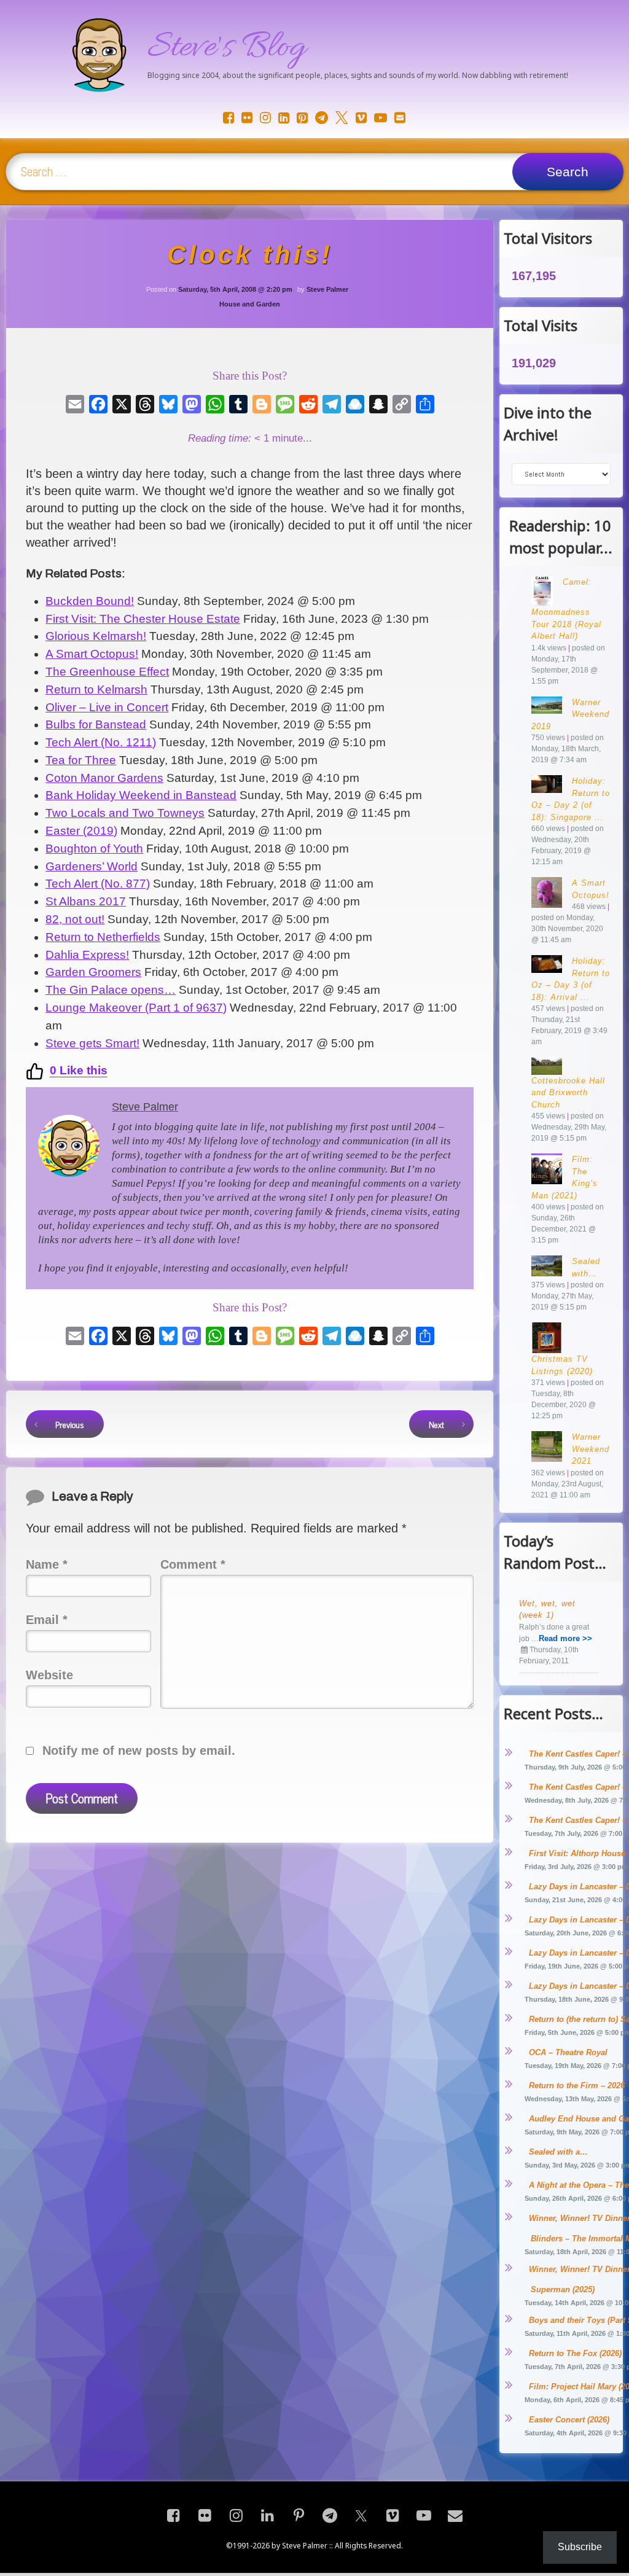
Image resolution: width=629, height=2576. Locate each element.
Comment (193, 1564)
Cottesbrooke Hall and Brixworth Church (568, 1093)
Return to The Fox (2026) (575, 2353)
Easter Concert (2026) (569, 2420)
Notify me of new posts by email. (139, 1751)
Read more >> (565, 1638)
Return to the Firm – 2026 (577, 2086)
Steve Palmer (327, 289)
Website (49, 1675)
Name (47, 1564)
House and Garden (250, 304)
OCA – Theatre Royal (568, 2052)
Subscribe (580, 2547)
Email (47, 1620)
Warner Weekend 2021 (591, 1449)
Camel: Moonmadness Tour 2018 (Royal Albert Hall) (566, 609)
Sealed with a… (558, 2152)
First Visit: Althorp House (577, 1853)
